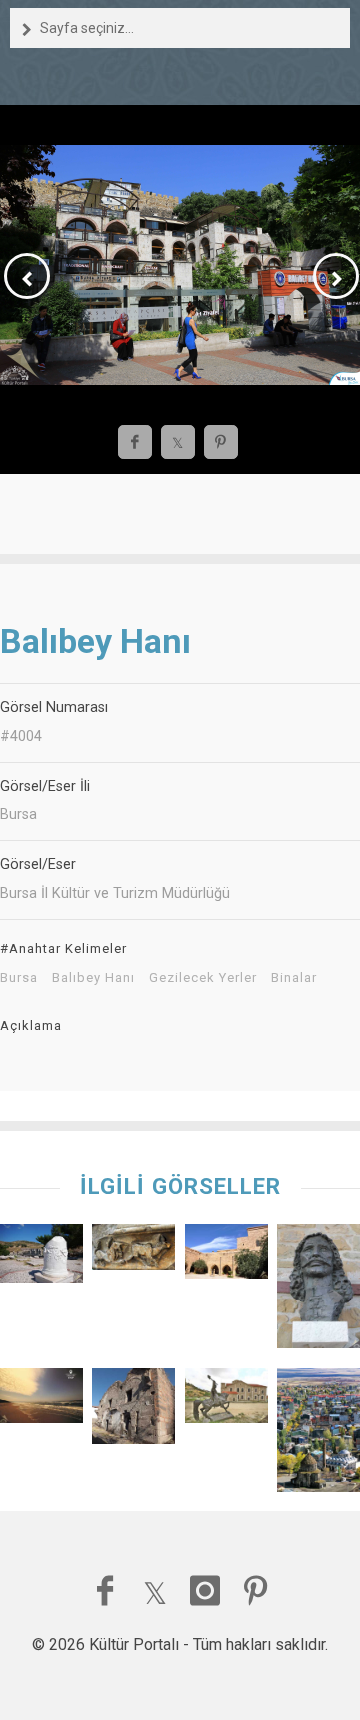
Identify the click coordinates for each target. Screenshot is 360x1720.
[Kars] (318, 1435)
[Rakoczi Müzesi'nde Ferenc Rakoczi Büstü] (318, 1291)
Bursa (19, 978)
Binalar (294, 978)
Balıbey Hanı (93, 978)
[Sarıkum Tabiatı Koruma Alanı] (41, 1400)
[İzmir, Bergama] (41, 1258)
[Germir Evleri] (133, 1411)
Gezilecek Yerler (203, 978)
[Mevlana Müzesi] (133, 1252)
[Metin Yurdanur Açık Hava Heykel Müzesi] (226, 1400)
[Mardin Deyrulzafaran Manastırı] (226, 1256)
